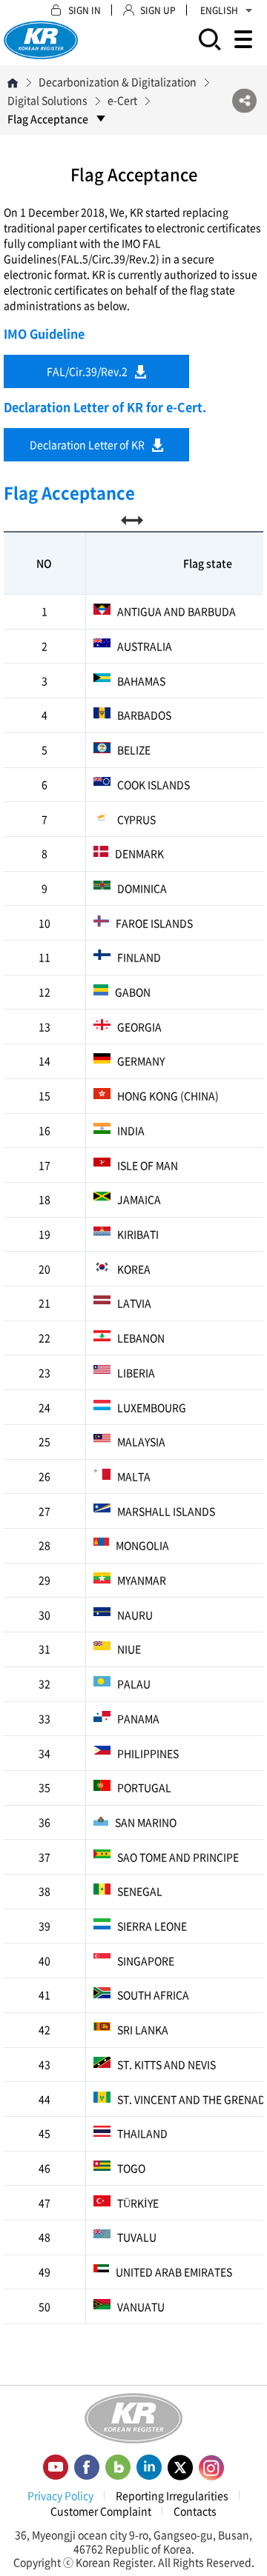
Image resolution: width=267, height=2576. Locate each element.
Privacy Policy (60, 2495)
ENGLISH (219, 10)
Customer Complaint (101, 2511)
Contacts (195, 2511)
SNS (244, 100)
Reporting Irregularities (172, 2495)
